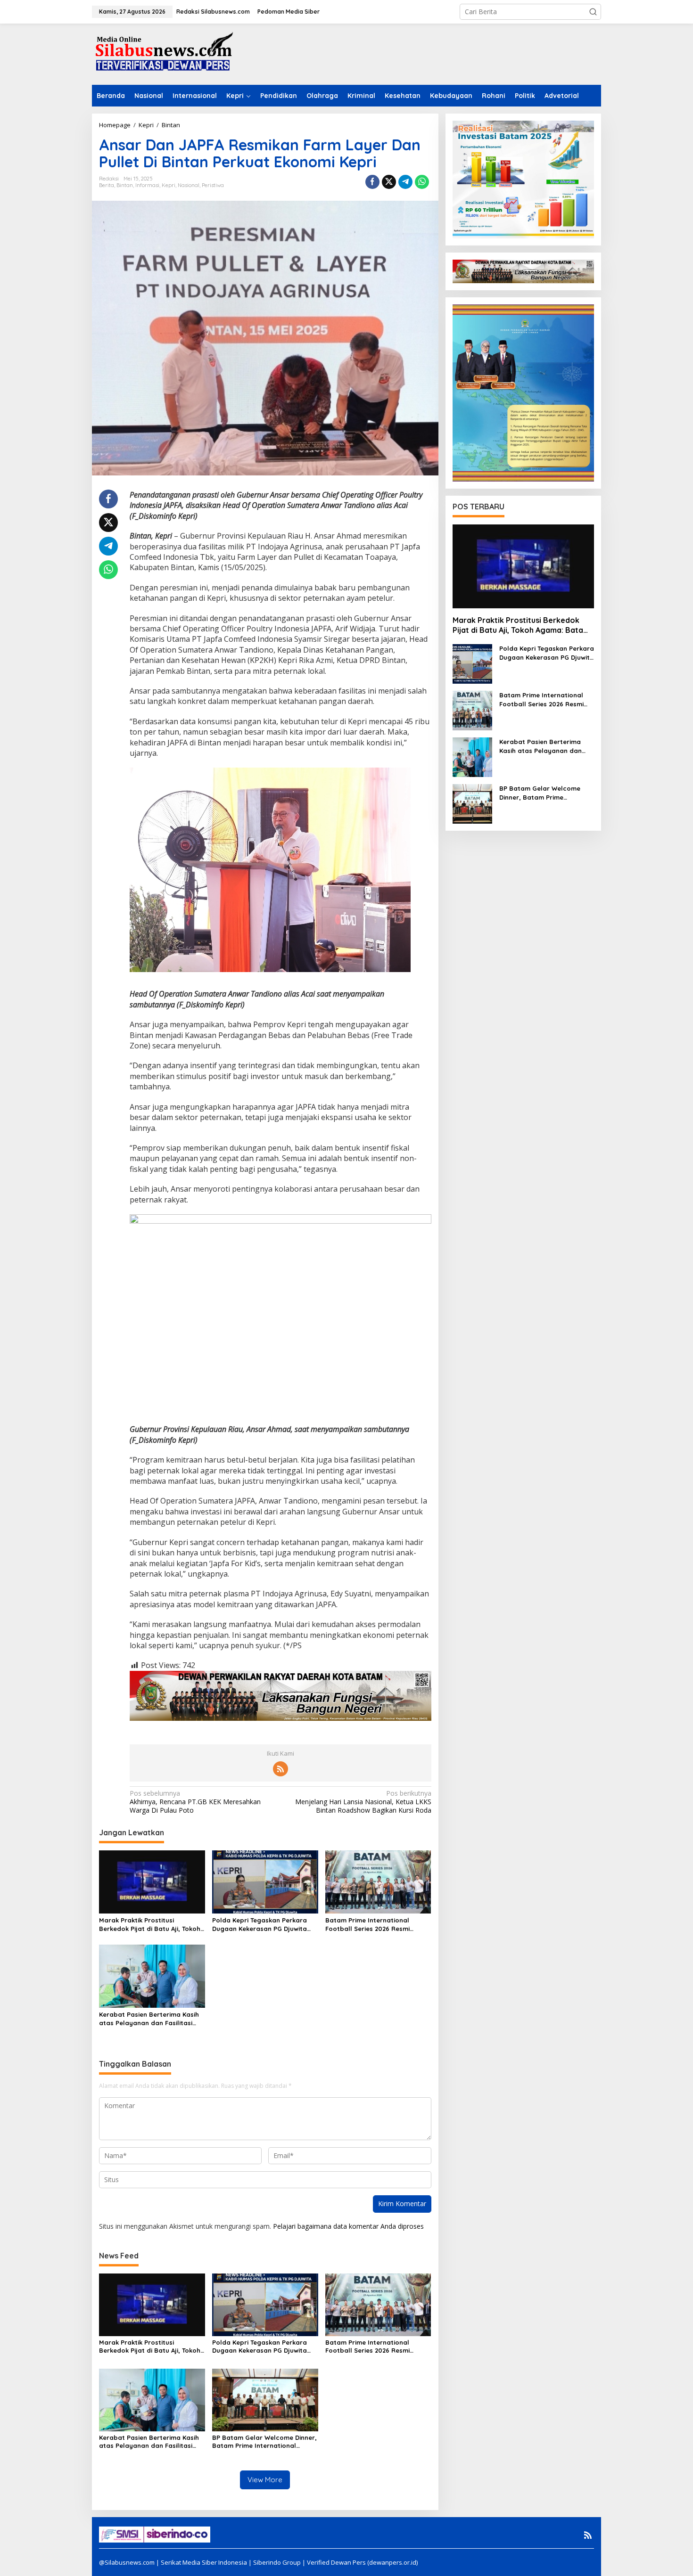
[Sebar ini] (372, 182)
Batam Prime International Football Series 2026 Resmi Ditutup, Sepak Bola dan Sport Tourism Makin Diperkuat (374, 1925)
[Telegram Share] (405, 182)
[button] (593, 12)
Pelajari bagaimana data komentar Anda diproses (348, 2226)
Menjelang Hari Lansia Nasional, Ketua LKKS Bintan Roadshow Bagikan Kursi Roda (363, 1802)
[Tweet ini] (389, 182)
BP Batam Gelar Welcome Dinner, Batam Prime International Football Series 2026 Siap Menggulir (264, 2442)
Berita (107, 185)
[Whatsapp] (422, 182)
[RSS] (280, 1769)
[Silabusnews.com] (163, 53)
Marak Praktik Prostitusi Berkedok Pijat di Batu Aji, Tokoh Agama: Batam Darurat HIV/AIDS (151, 1925)
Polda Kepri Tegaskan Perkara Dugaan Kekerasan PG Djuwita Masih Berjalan (260, 1925)
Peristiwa (213, 185)
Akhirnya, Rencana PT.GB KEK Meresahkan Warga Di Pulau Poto (195, 1802)
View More (265, 2480)
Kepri (169, 185)
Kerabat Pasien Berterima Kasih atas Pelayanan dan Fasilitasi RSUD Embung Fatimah (149, 2019)
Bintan (125, 185)
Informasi (147, 185)
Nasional (189, 185)
